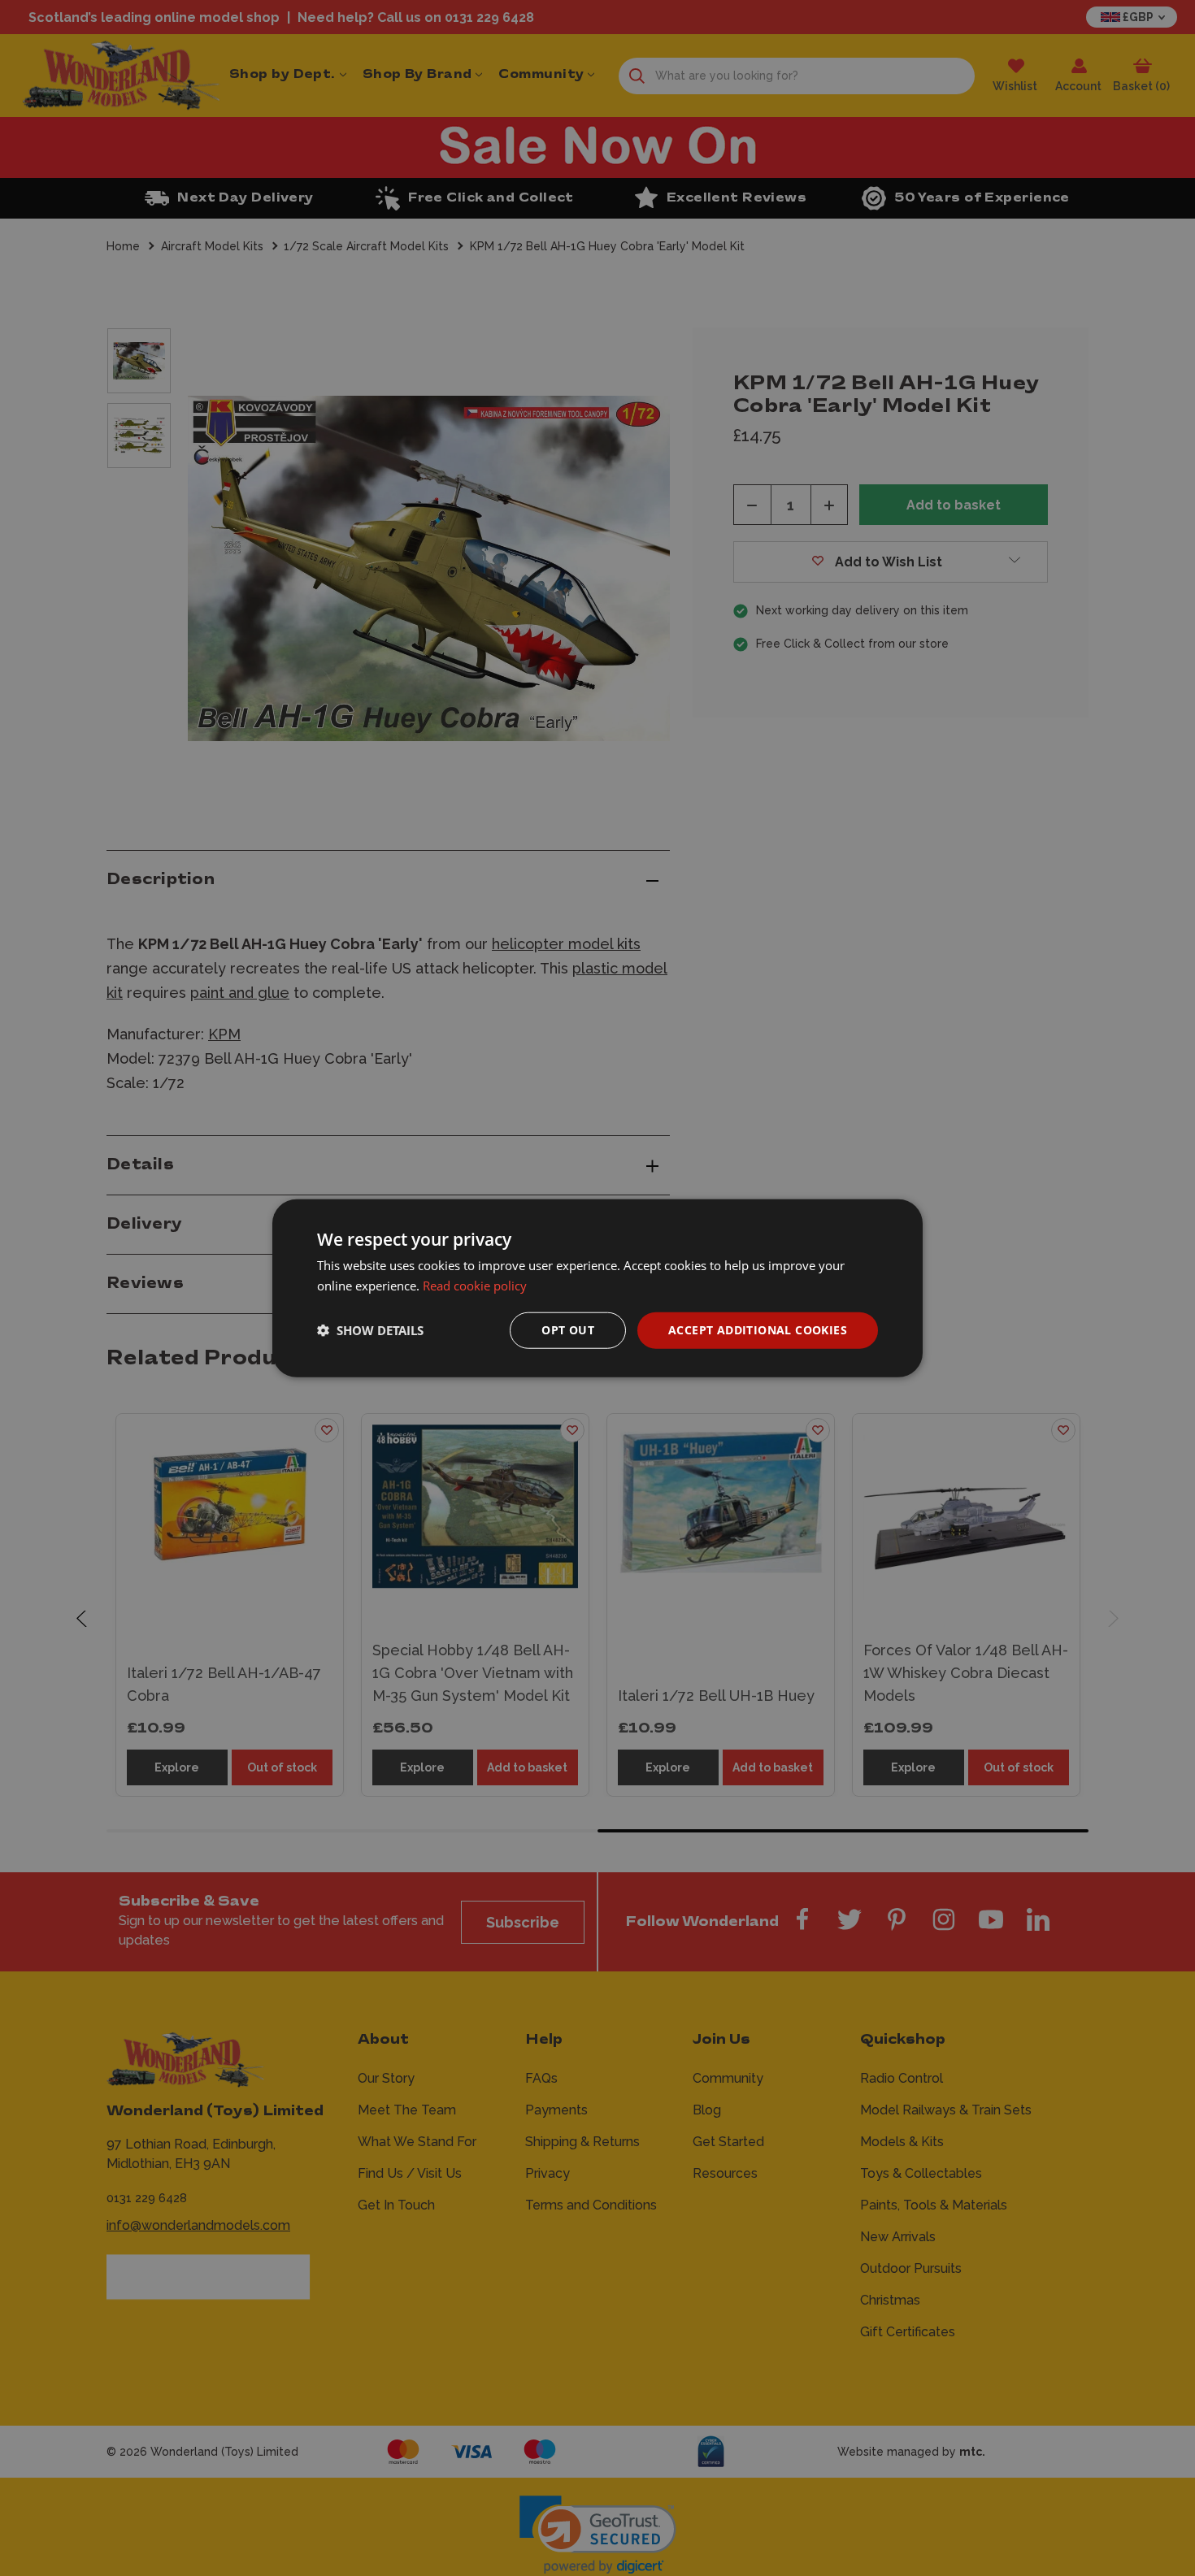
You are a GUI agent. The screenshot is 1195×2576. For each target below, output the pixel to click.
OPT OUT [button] (568, 1330)
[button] (370, 1330)
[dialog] (597, 1288)
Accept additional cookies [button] (758, 1330)
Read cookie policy (475, 1286)
